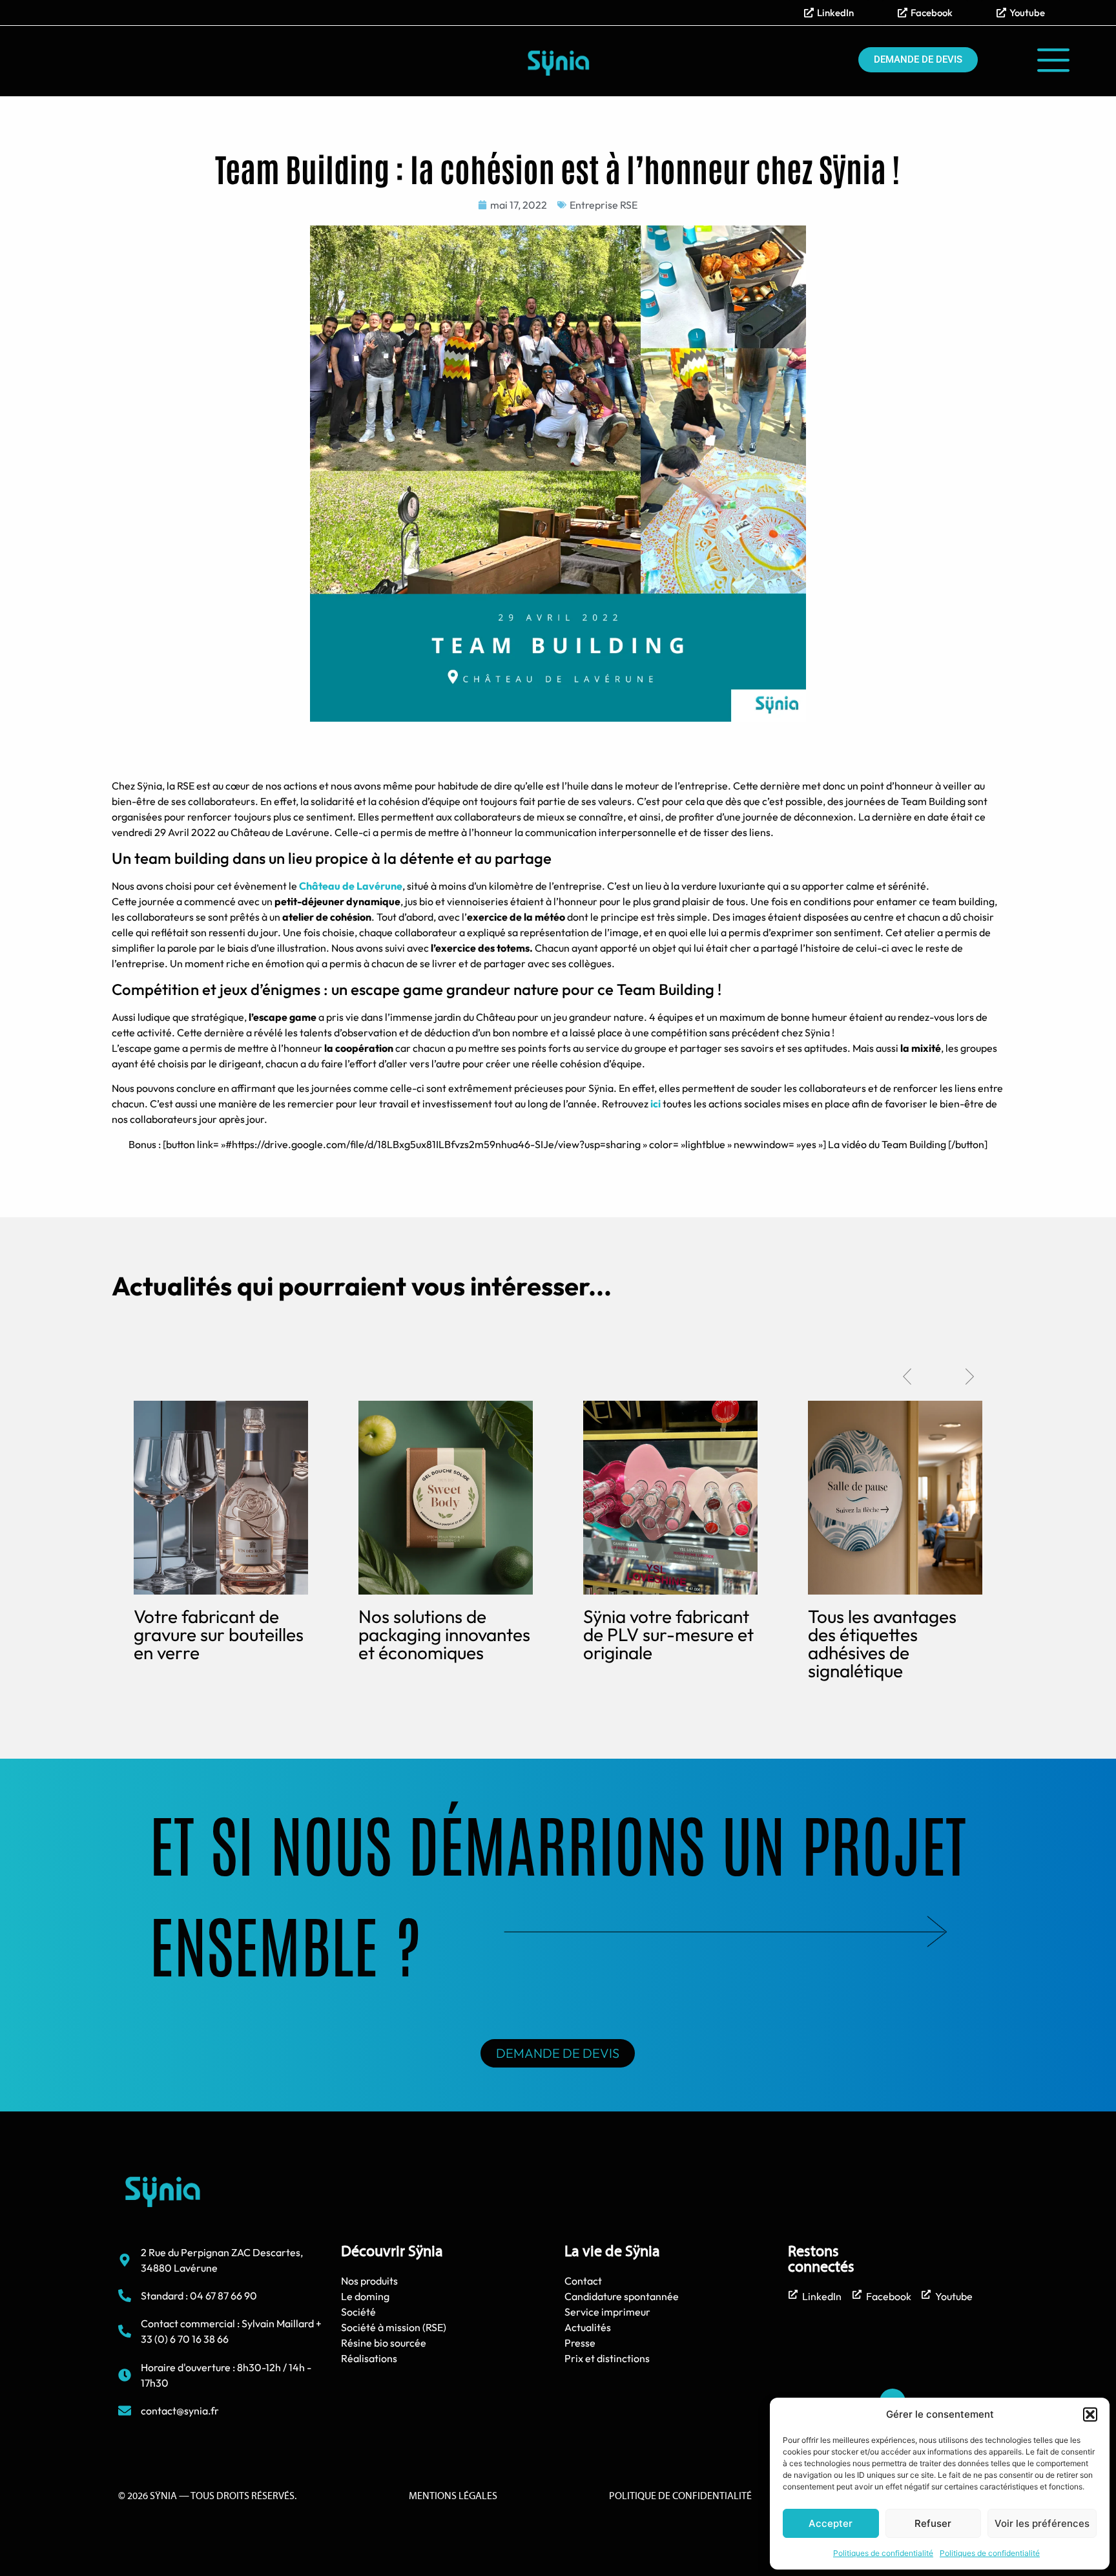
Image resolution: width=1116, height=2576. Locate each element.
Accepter (831, 2523)
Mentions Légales (453, 2497)
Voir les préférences (1042, 2523)
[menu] (1053, 60)
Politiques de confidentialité (883, 2553)
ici (656, 1104)
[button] (1090, 2414)
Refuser (933, 2523)
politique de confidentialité (680, 2497)
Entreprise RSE (604, 205)
